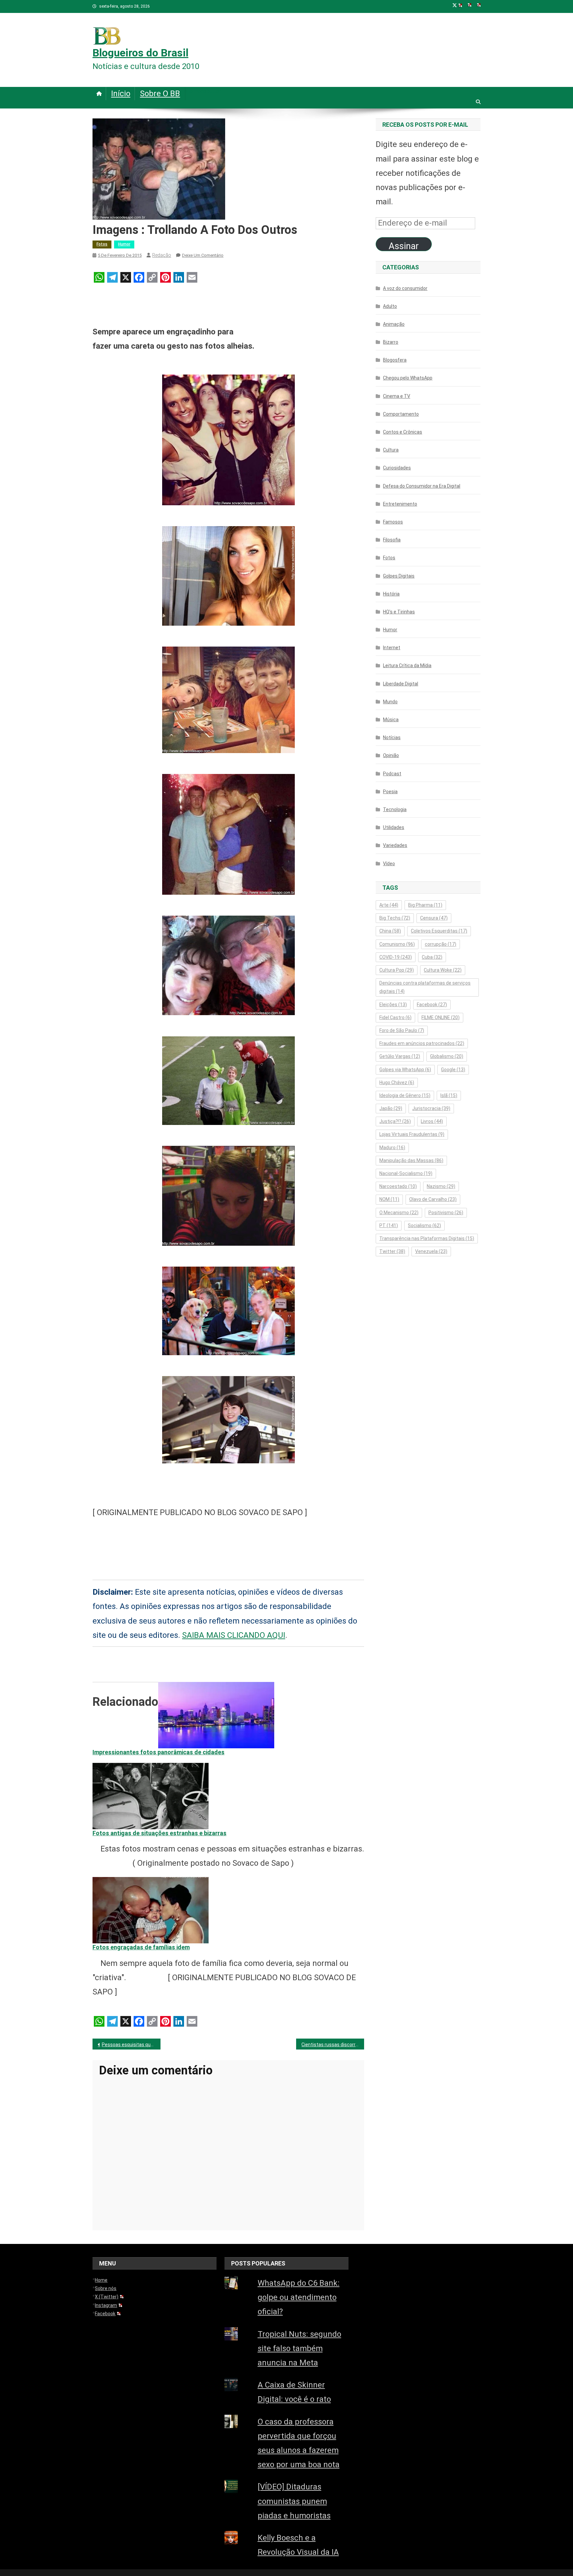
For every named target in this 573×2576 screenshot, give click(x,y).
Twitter (392, 1251)
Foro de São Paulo (402, 1030)
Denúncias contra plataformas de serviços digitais (425, 987)
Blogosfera (395, 360)
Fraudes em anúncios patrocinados (422, 1043)
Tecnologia (395, 809)
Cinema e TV (397, 396)
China (390, 931)
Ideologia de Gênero (405, 1095)
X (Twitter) (107, 2297)
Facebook (432, 1005)
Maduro (392, 1148)
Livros (432, 1121)
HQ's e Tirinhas (399, 612)
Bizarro (391, 342)
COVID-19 (396, 957)
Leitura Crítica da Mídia (407, 665)
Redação (162, 255)
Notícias (392, 737)
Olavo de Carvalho (433, 1199)
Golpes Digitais (399, 576)
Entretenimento (400, 504)
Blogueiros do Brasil (140, 53)
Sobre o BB (160, 94)
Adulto (390, 306)
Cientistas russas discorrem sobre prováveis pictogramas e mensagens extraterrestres (333, 2045)
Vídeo (389, 864)
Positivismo (446, 1213)
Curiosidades (397, 468)
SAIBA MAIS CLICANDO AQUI (234, 1635)
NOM (389, 1199)
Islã (449, 1095)
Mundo (390, 702)
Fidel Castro (395, 1017)
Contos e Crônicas (403, 432)
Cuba (432, 957)
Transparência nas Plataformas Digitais (427, 1238)
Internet (392, 648)
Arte (389, 905)
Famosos (393, 522)
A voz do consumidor (405, 288)
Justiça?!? (395, 1121)
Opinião (391, 755)
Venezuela (431, 1251)
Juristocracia (431, 1108)
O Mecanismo (399, 1213)
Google (453, 1070)
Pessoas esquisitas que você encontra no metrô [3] (131, 2045)
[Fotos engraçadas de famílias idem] (151, 1910)
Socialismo (424, 1225)
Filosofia (392, 540)
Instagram (106, 2305)
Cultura (391, 450)
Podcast (392, 774)
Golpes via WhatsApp (405, 1070)
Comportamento (401, 414)
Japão (391, 1108)
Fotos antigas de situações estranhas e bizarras (159, 1833)
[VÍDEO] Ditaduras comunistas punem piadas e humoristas (294, 2501)
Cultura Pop (397, 970)
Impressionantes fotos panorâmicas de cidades (159, 1752)
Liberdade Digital (401, 684)
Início (121, 94)
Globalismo (447, 1056)
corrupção (441, 944)
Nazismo (441, 1186)
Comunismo (397, 944)
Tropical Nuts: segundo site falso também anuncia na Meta (299, 2348)
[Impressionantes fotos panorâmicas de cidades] (216, 1715)
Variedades (395, 845)
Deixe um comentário (203, 255)
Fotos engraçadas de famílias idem (141, 1947)
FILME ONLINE (441, 1017)
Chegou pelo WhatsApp (408, 378)
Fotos (102, 244)
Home (101, 2280)
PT (389, 1225)
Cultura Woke (443, 970)
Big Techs (395, 918)
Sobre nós (106, 2288)
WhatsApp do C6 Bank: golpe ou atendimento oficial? (299, 2297)
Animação (394, 324)
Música (391, 720)
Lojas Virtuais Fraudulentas (412, 1134)
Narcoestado (398, 1186)
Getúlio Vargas (400, 1056)
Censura (434, 918)
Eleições (393, 1005)
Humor (124, 244)
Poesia (390, 792)
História (391, 594)
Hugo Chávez (397, 1082)
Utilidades (394, 827)
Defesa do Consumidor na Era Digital (422, 486)
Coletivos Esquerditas (439, 931)
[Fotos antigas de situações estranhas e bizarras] (151, 1795)
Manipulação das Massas (411, 1160)
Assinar (404, 246)
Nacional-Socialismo (406, 1173)
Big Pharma (425, 905)
